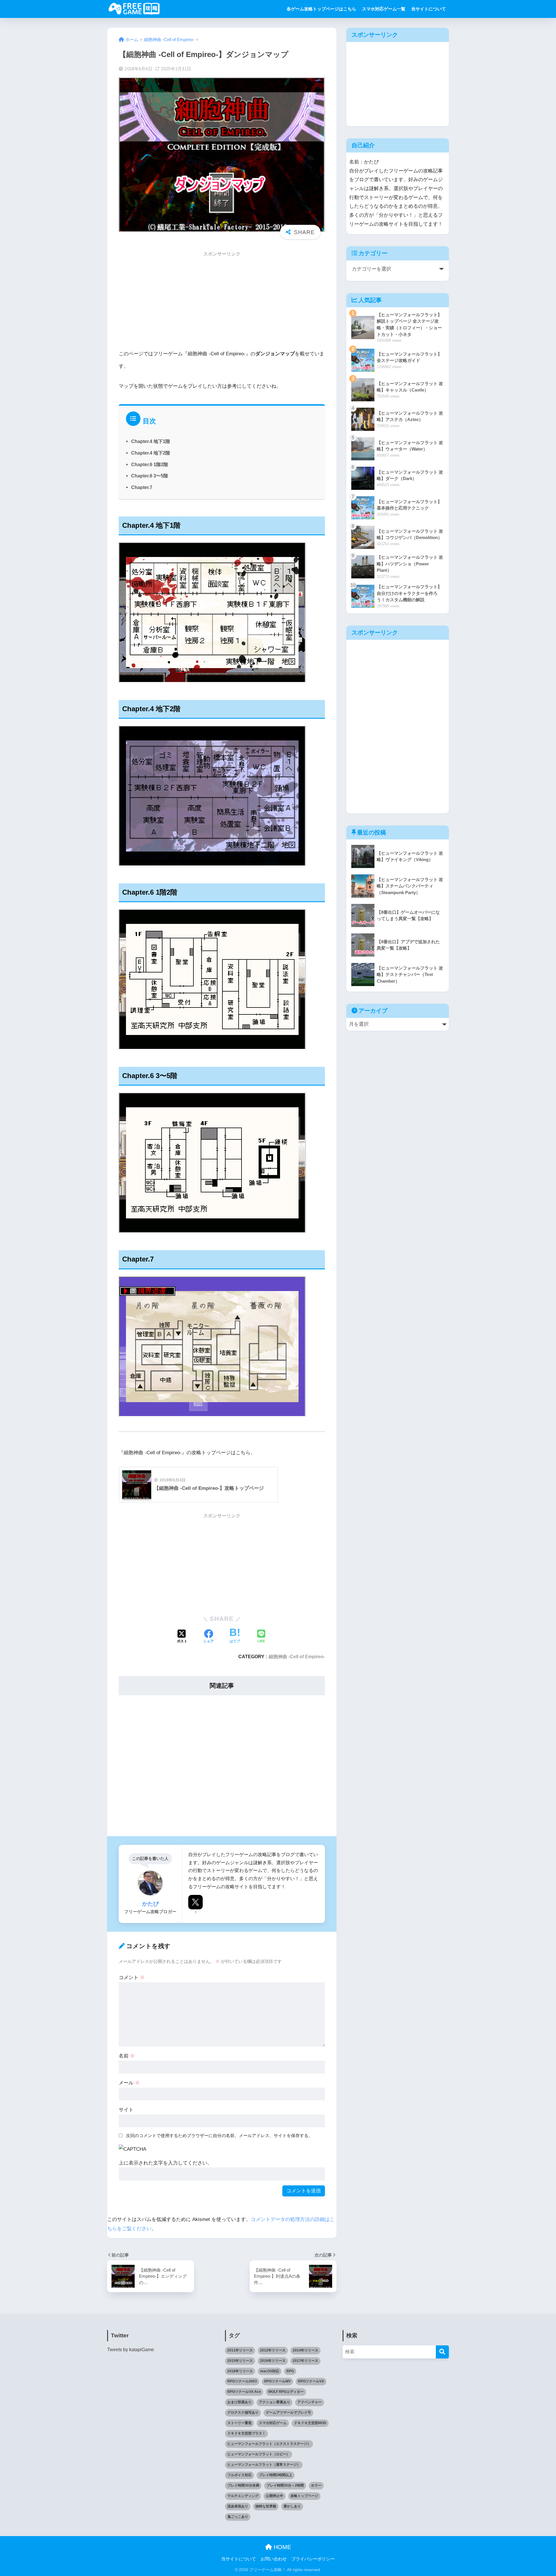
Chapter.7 (142, 487)
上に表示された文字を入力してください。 (165, 2163)
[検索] (442, 2352)
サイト (126, 2110)
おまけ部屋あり (239, 2402)
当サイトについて (429, 9)
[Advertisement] (222, 302)
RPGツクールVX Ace (244, 2392)
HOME (281, 2547)
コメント (132, 1977)
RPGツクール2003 (242, 2381)
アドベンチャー (310, 2402)
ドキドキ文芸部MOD (310, 2423)
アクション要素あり (275, 2402)
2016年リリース (273, 2361)
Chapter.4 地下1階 (151, 441)
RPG (290, 2371)
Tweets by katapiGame (131, 2350)
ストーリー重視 (239, 2423)
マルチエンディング (243, 2496)
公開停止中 (275, 2496)
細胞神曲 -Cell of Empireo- (297, 1656)
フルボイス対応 (239, 2475)
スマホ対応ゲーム (273, 2423)
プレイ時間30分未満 (243, 2485)
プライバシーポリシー (313, 2559)
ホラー (316, 2485)
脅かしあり (292, 2506)
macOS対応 (270, 2371)
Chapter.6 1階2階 (150, 464)
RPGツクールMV (277, 2381)
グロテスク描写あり (243, 2413)
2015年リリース (240, 2361)
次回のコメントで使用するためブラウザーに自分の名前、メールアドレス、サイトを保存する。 (219, 2135)
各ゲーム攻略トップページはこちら (321, 9)
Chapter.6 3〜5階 (150, 476)
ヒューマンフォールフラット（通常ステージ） (264, 2465)
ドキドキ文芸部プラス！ (246, 2433)
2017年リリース (306, 2361)
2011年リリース (240, 2350)
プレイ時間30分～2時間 (285, 2485)
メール (129, 2083)
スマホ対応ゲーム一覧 (384, 9)
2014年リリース (306, 2350)
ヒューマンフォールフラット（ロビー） (259, 2454)
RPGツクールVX (311, 2381)
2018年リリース (240, 2371)
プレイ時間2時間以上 (276, 2475)
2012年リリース (273, 2350)
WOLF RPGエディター (286, 2392)
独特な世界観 (266, 2506)
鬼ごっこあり (238, 2517)
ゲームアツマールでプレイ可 (288, 2413)
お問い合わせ (274, 2559)
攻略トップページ (304, 2496)
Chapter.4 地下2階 (151, 453)
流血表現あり (238, 2506)
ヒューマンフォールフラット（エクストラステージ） (269, 2444)
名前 (127, 2056)
